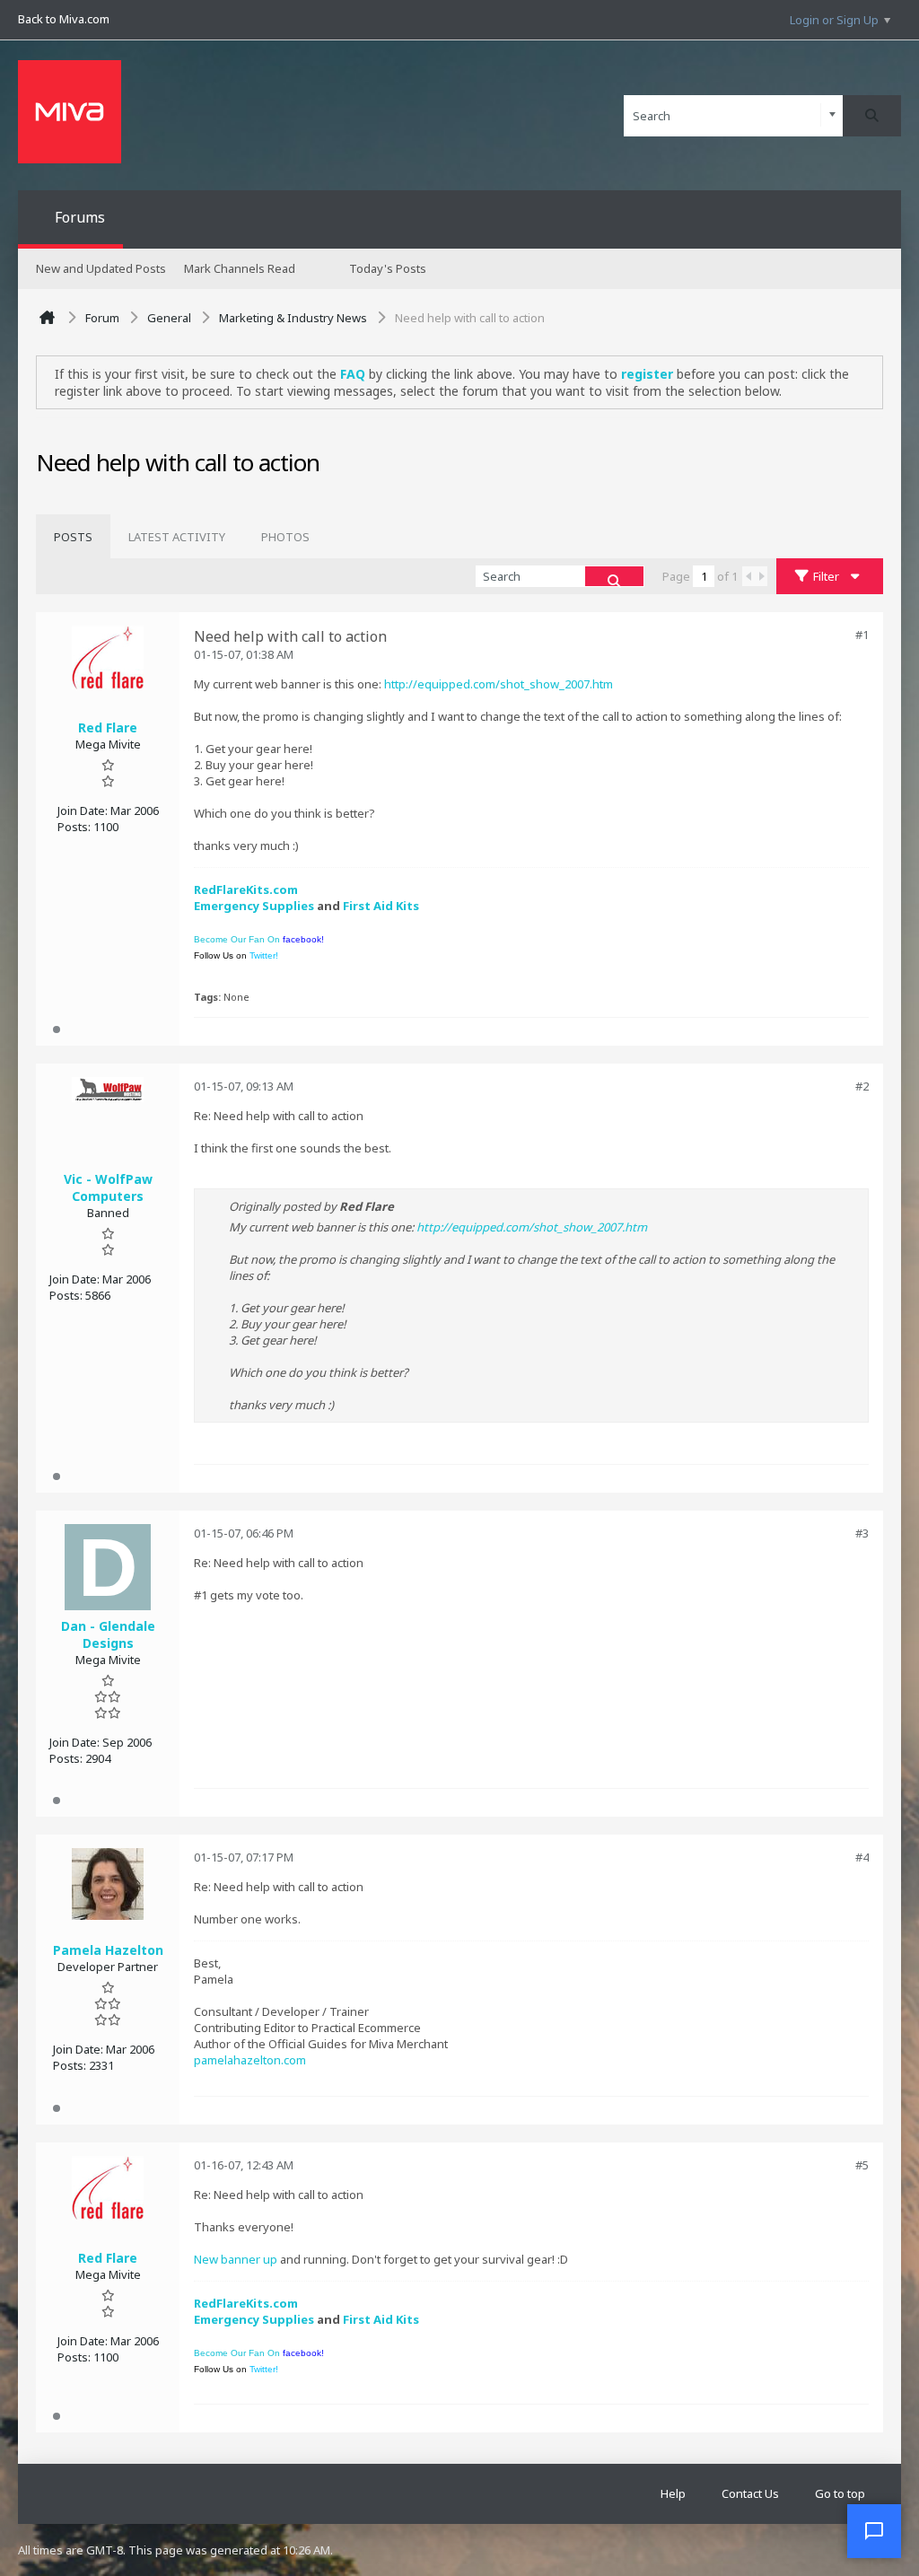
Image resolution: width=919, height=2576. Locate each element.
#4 (862, 1857)
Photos (285, 537)
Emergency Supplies (254, 906)
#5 (862, 2165)
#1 (862, 635)
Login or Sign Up (834, 20)
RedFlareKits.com (246, 889)
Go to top (840, 2493)
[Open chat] (874, 2531)
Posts (73, 537)
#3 (862, 1533)
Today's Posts (388, 268)
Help (673, 2493)
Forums (80, 217)
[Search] (872, 116)
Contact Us (750, 2493)
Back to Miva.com (64, 19)
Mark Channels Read (240, 268)
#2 (862, 1086)
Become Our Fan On (259, 939)
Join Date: (83, 810)
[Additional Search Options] (832, 115)
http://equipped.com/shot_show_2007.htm (499, 684)
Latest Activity (177, 537)
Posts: (74, 827)
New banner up (236, 2259)
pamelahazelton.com (250, 2060)
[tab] (73, 537)
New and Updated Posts (101, 268)
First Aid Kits (381, 906)
